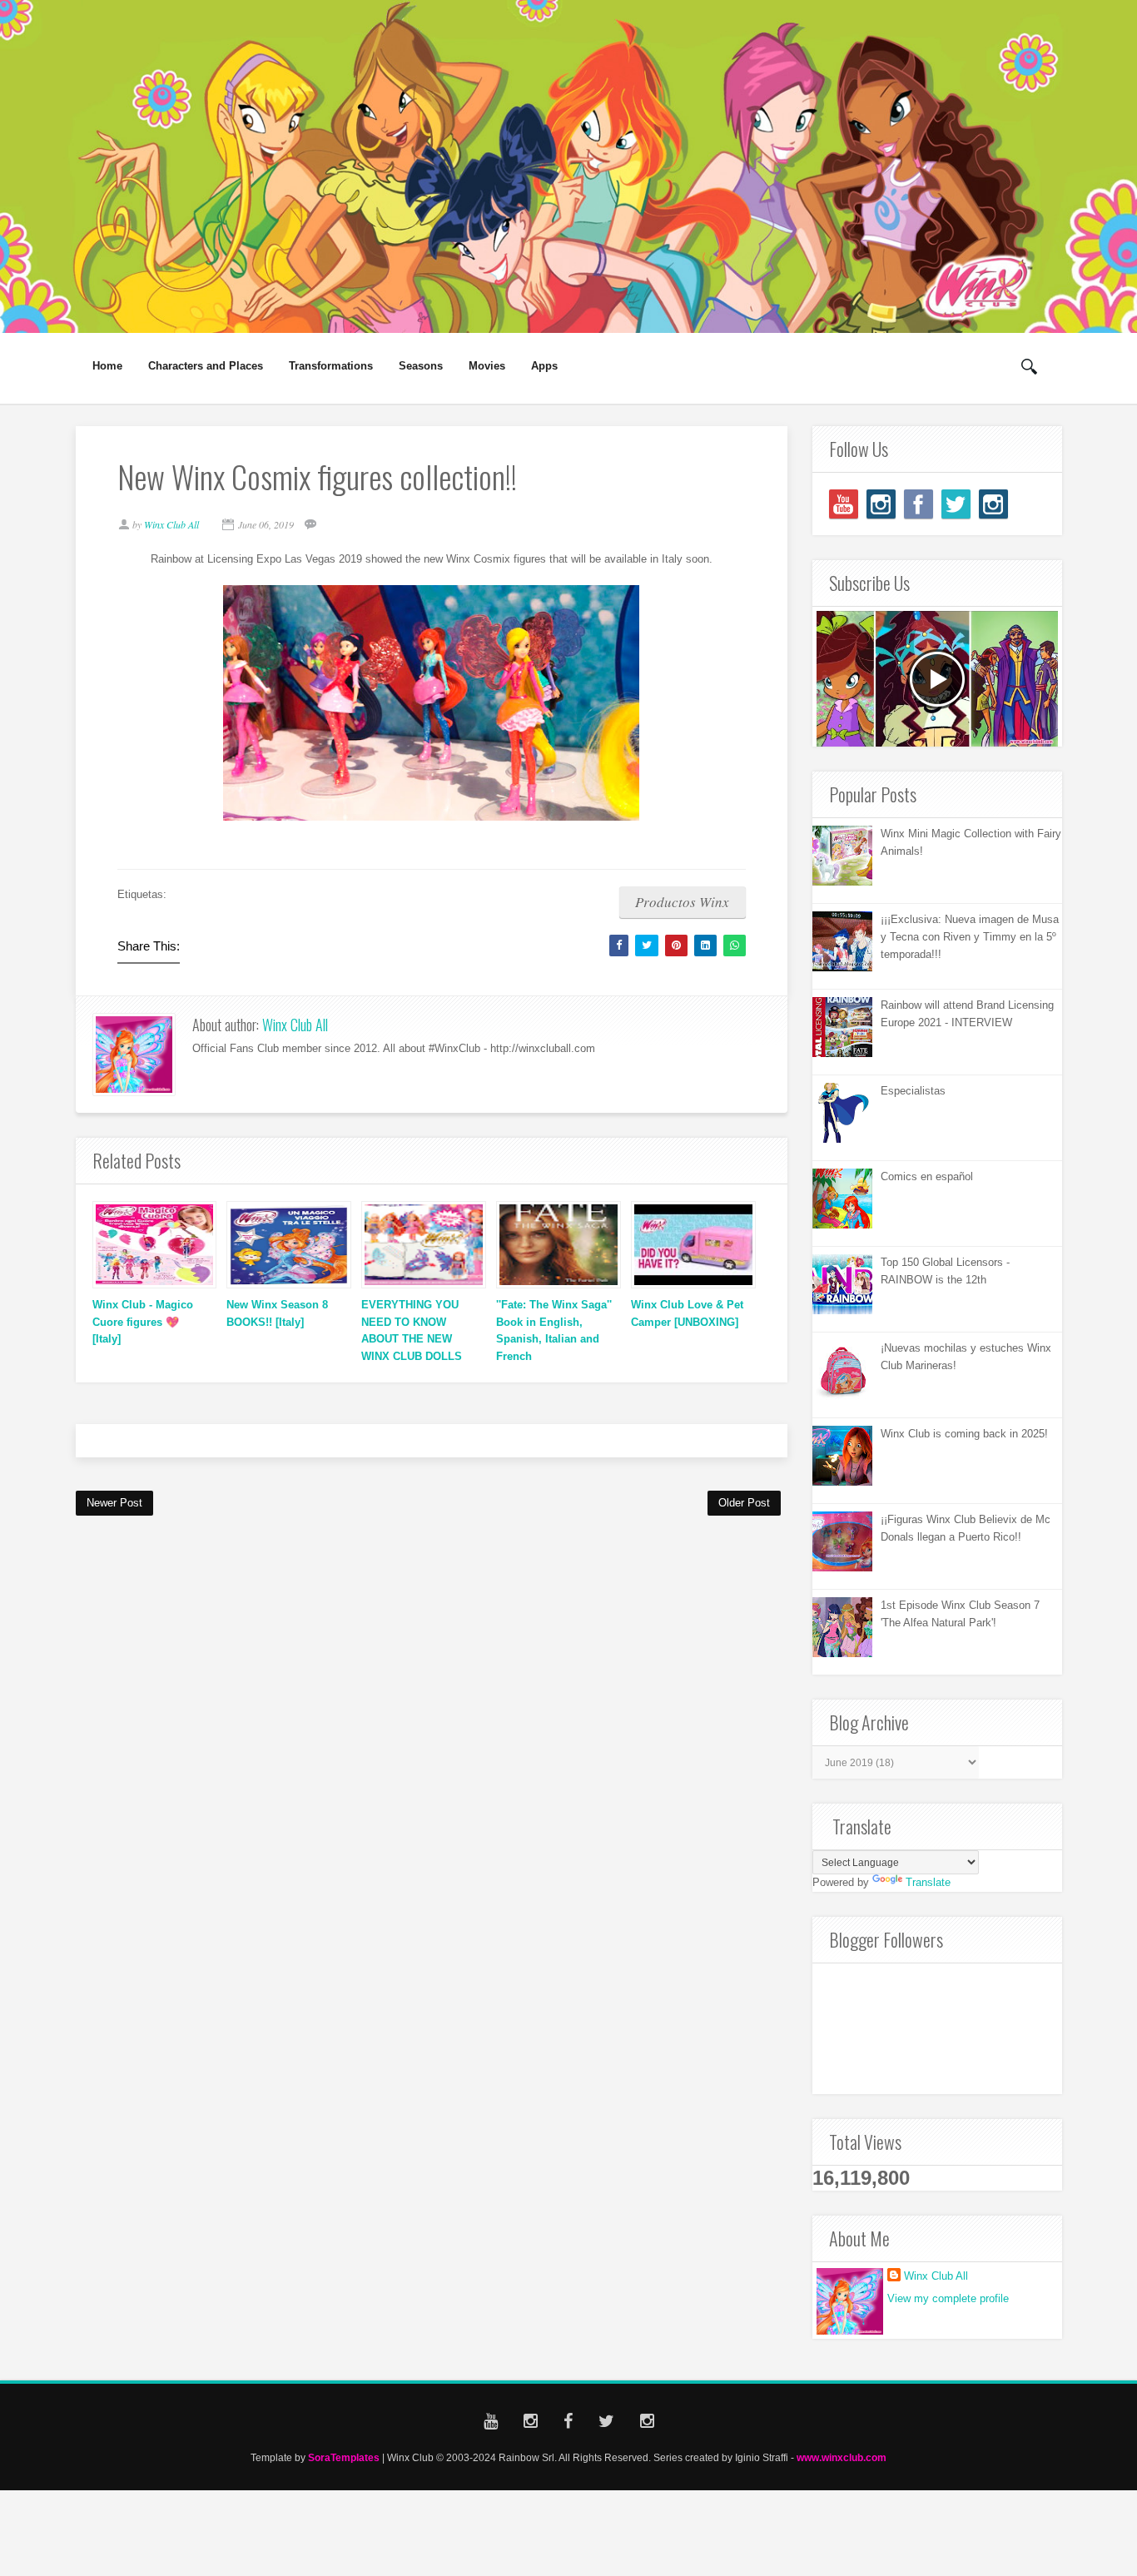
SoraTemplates (344, 2457)
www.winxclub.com (842, 2457)
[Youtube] (844, 504)
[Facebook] (919, 504)
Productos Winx (682, 902)
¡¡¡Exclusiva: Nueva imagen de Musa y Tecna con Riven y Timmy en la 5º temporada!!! (970, 937)
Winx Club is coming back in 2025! (964, 1434)
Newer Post (114, 1503)
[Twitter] (956, 504)
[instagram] (881, 504)
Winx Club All (295, 1025)
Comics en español (927, 1176)
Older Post (744, 1503)
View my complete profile (948, 2298)
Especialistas (913, 1091)
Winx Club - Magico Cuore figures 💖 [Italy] (143, 1322)
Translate (928, 1882)
